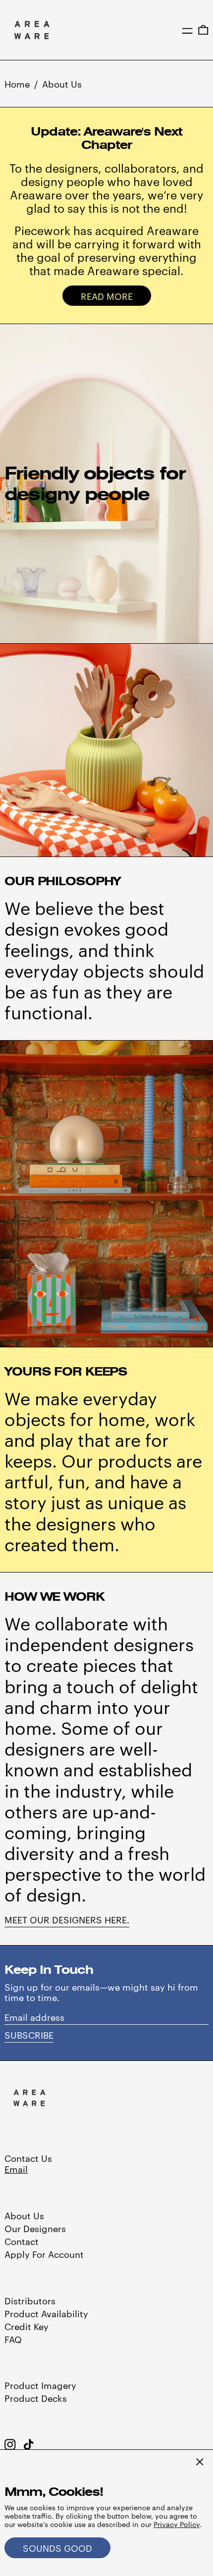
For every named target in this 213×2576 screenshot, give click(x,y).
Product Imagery (40, 2385)
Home (17, 83)
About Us (62, 83)
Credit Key (27, 2326)
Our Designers (35, 2228)
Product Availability (46, 2313)
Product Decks (36, 2398)
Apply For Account (44, 2254)
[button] (203, 30)
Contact (22, 2241)
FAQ (13, 2339)
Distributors (30, 2300)
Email (16, 2169)
